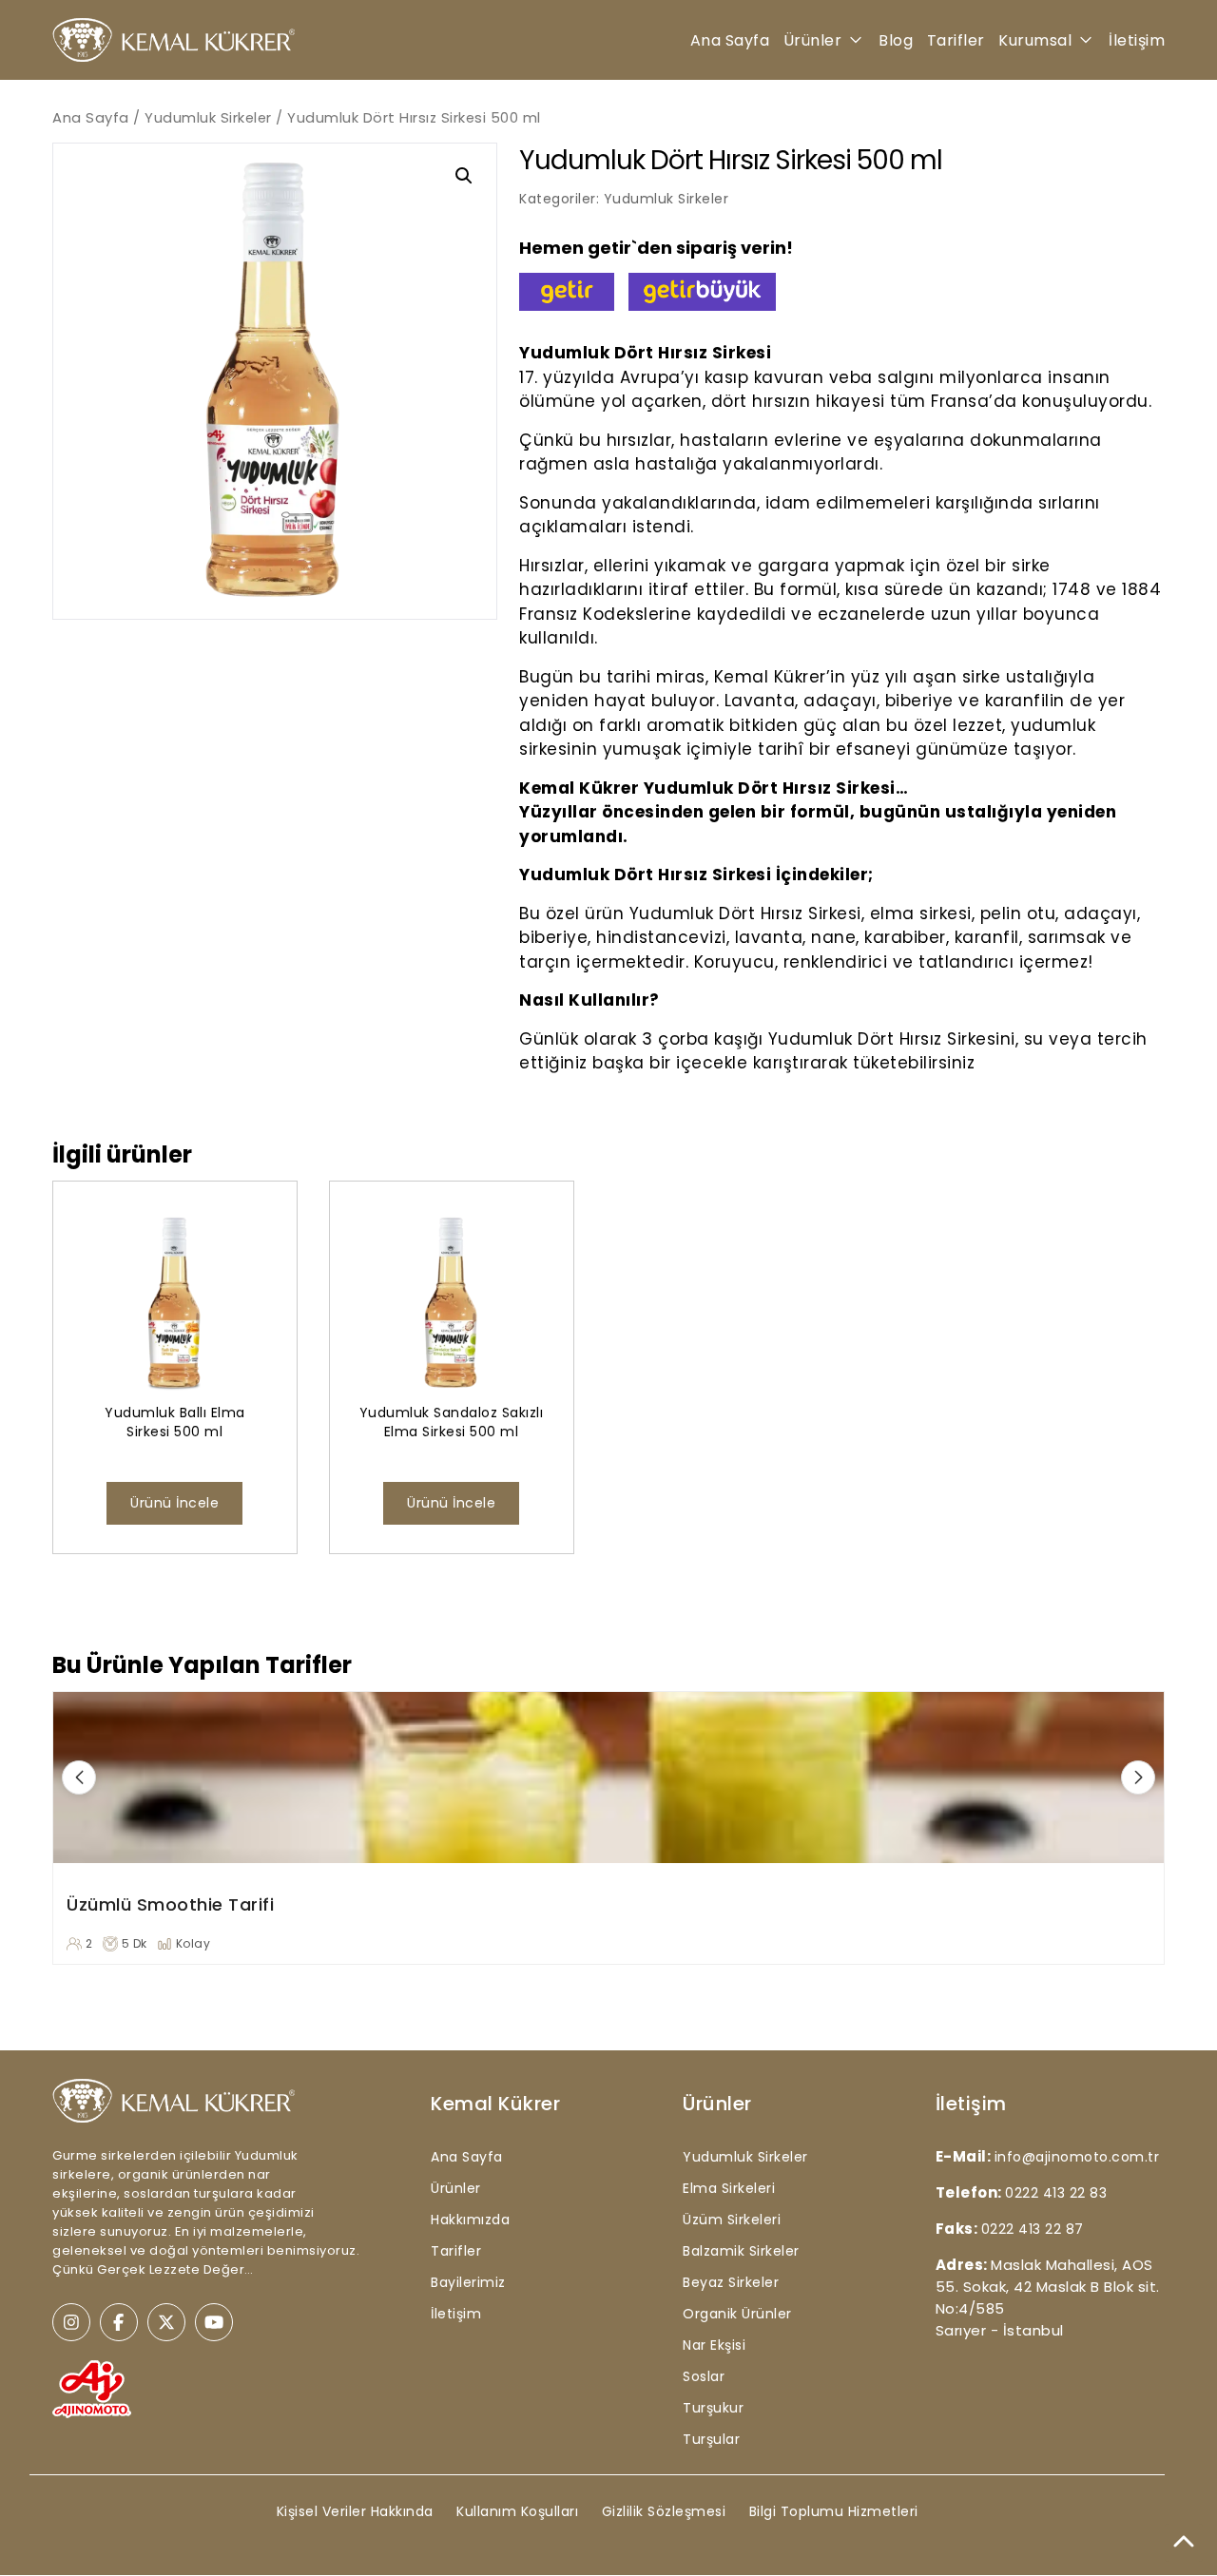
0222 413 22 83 (1056, 2193)
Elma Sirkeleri (729, 2188)
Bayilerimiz (468, 2282)
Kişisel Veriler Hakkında (355, 2511)
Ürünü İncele (174, 1503)
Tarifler (956, 40)
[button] (464, 176)
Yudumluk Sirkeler (208, 118)
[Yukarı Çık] (1184, 2543)
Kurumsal (1035, 40)
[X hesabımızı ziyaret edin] (166, 2322)
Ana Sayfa (730, 40)
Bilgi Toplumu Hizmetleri (834, 2511)
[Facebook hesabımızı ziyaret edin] (119, 2322)
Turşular (711, 2439)
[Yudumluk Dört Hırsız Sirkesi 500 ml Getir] (566, 292)
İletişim (1137, 40)
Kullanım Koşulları (517, 2511)
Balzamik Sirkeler (741, 2251)
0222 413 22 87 (1033, 2229)
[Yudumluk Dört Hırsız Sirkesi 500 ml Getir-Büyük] (702, 292)
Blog (896, 40)
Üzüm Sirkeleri (732, 2220)
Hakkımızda (470, 2220)
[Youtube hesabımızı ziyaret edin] (214, 2322)
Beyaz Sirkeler (731, 2282)
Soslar (704, 2376)
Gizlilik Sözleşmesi (664, 2511)
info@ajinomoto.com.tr (1077, 2157)
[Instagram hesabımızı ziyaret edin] (71, 2322)
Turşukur (713, 2408)
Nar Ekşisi (714, 2345)
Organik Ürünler (737, 2314)
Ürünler (813, 40)
